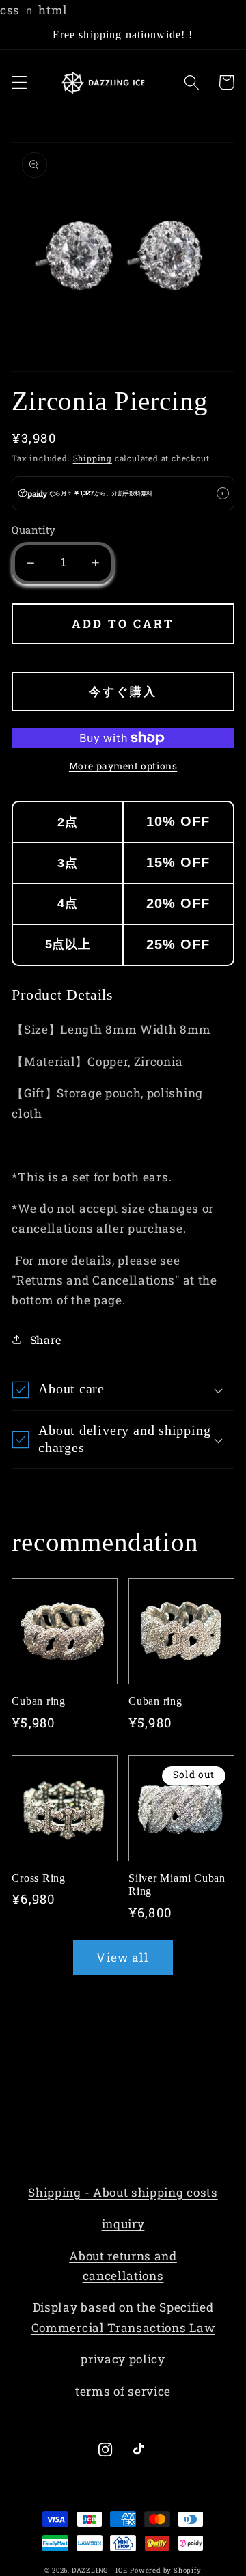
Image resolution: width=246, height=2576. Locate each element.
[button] (19, 82)
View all (123, 1957)
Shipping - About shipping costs (123, 2192)
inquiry (123, 2224)
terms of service (123, 2391)
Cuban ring (39, 1701)
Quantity (34, 530)
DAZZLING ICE (100, 2570)
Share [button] (46, 1340)
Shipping (93, 458)
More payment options (123, 766)
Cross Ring (39, 1878)
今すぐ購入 (123, 691)
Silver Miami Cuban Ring (177, 1885)
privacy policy (123, 2359)
